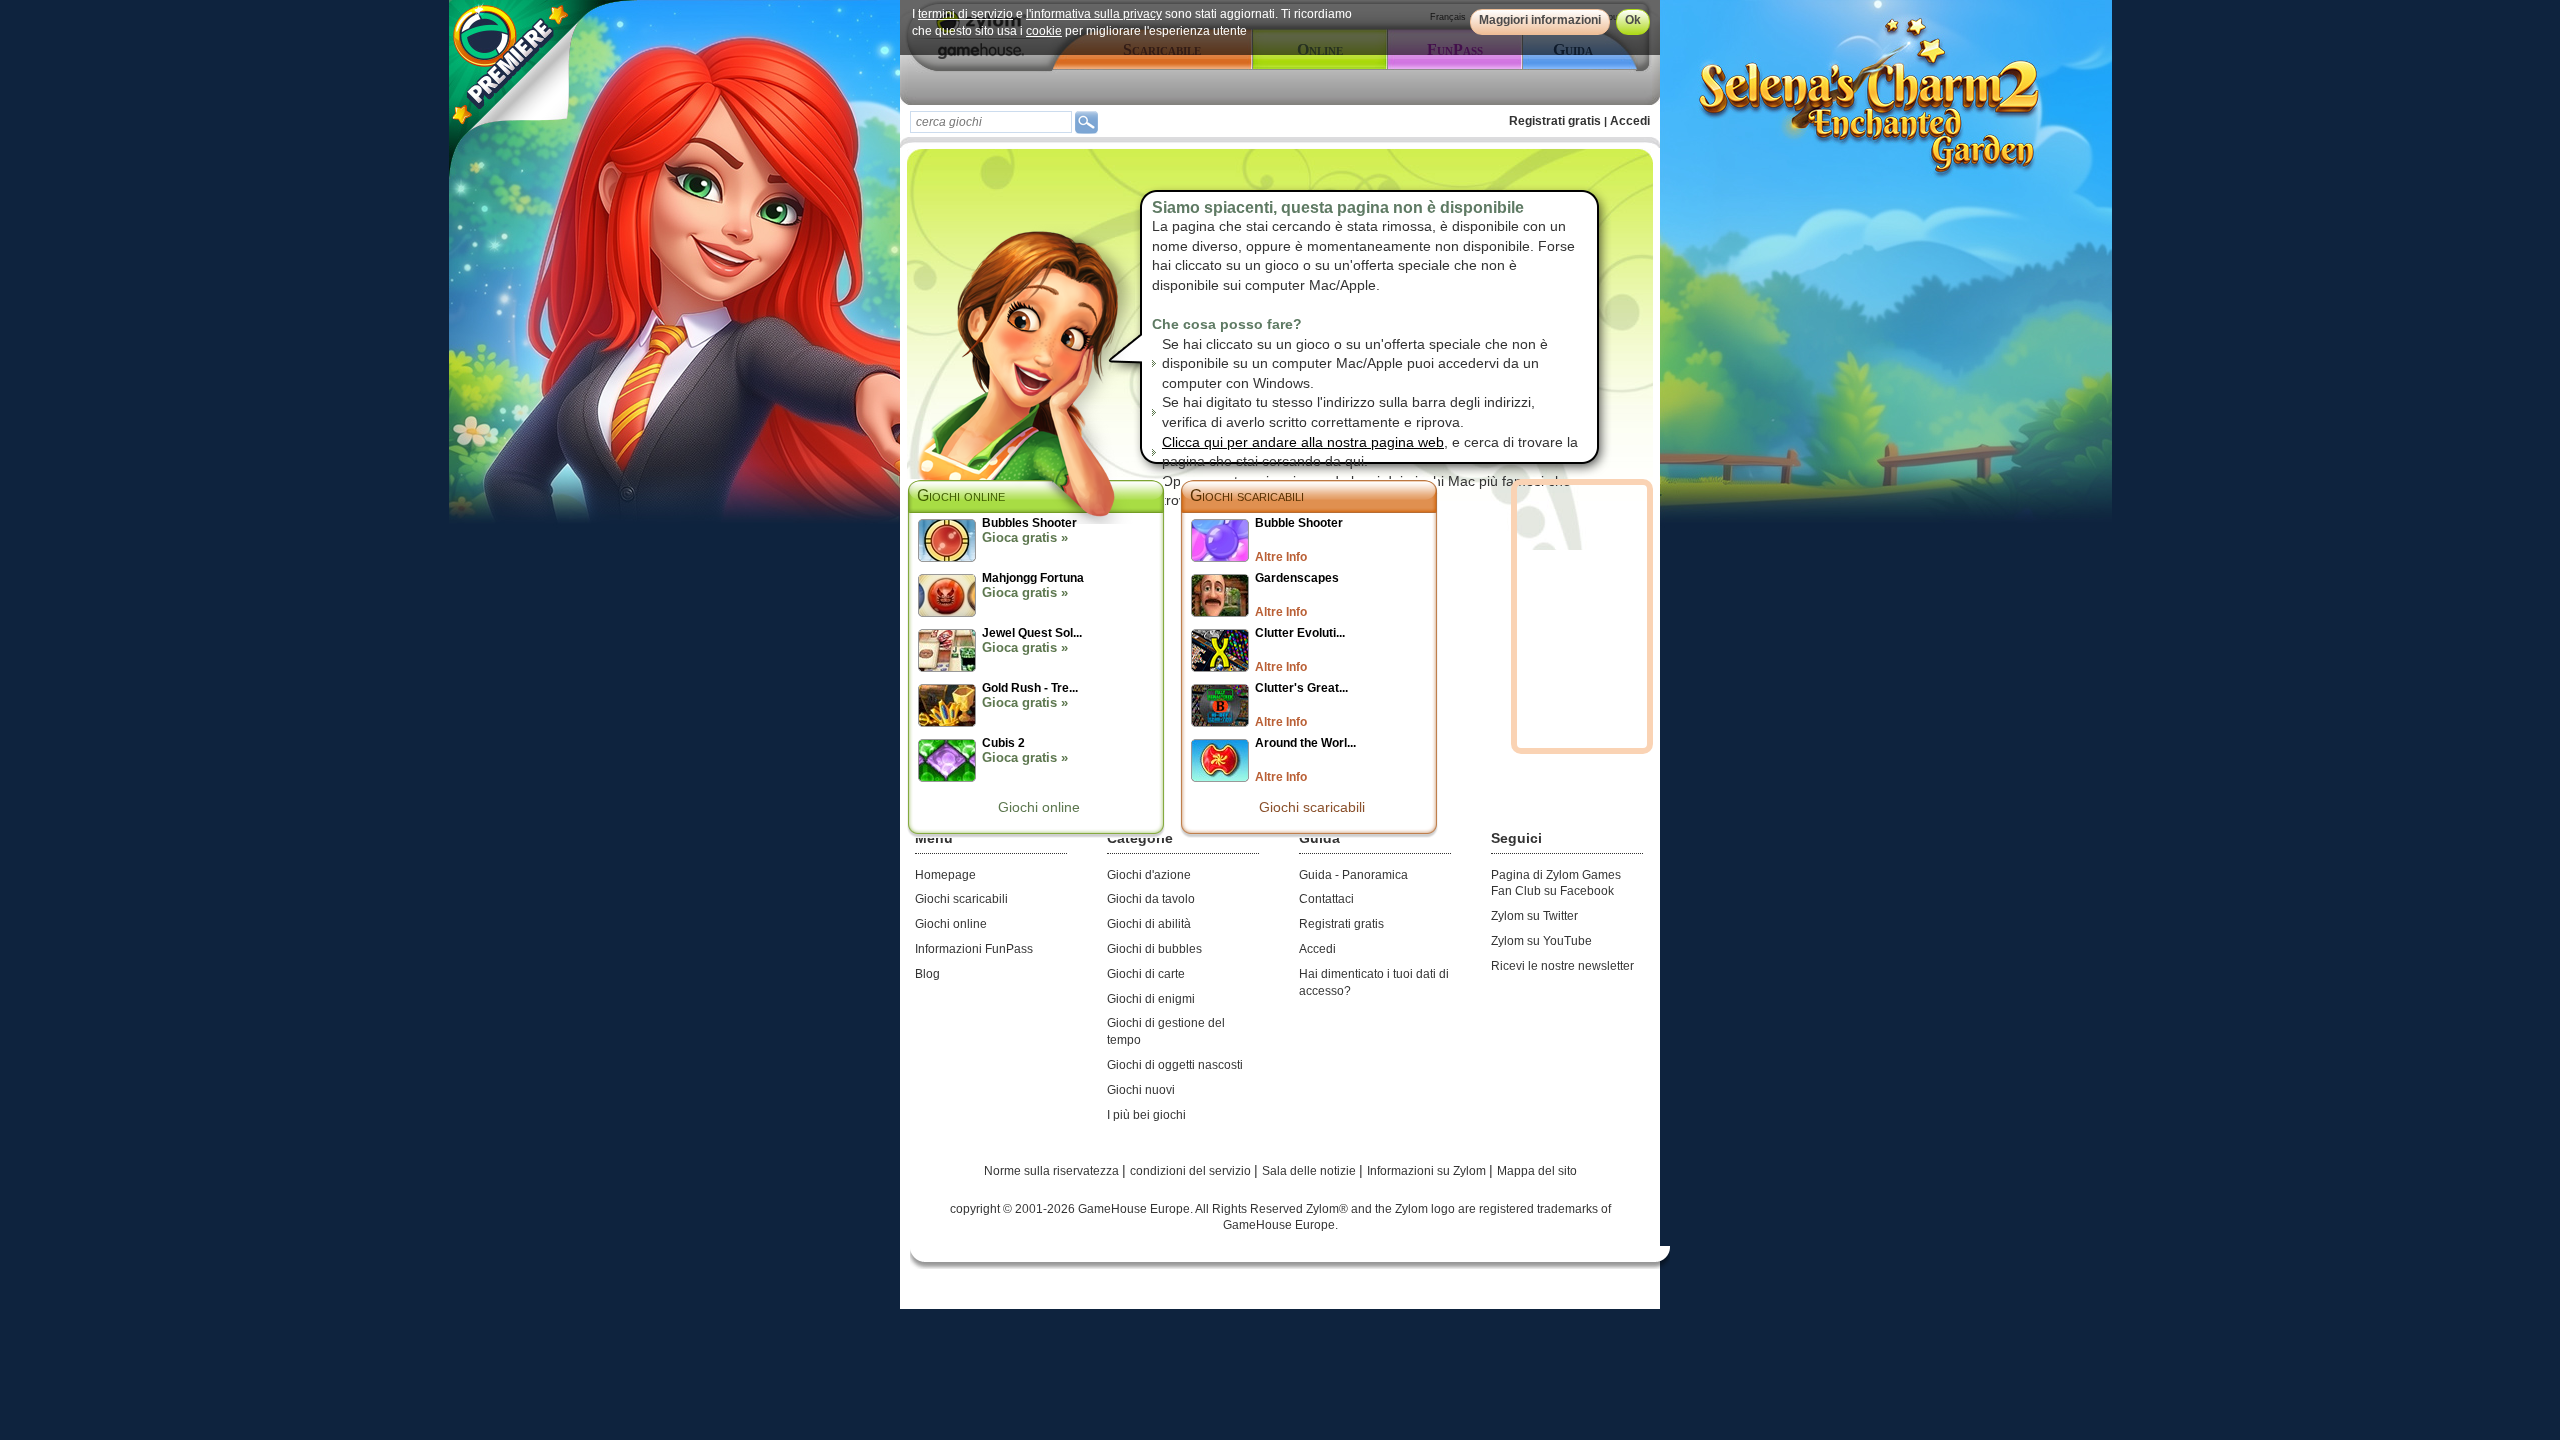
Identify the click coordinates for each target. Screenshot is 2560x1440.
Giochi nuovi (1141, 1090)
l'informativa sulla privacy (1094, 14)
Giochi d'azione (1149, 875)
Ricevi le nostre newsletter (1562, 966)
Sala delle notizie (1310, 1171)
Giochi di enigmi (1151, 999)
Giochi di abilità (1149, 924)
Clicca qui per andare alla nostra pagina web (1303, 442)
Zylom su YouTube (1541, 941)
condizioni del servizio (1192, 1171)
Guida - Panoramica (1353, 875)
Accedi (1630, 121)
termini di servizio (965, 14)
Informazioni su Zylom (1428, 1171)
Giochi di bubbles (1154, 949)
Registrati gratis (1555, 121)
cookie (1044, 31)
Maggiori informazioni (1540, 20)
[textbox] (991, 122)
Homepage (945, 875)
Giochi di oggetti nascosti (1175, 1065)
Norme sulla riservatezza (1053, 1171)
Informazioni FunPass (974, 949)
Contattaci (1326, 899)
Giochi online (1039, 807)
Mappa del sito (1537, 1171)
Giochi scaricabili (1247, 495)
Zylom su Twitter (1534, 916)
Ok (1633, 20)
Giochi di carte (1146, 974)
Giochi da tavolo (1151, 899)
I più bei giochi (1146, 1115)
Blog (927, 974)
